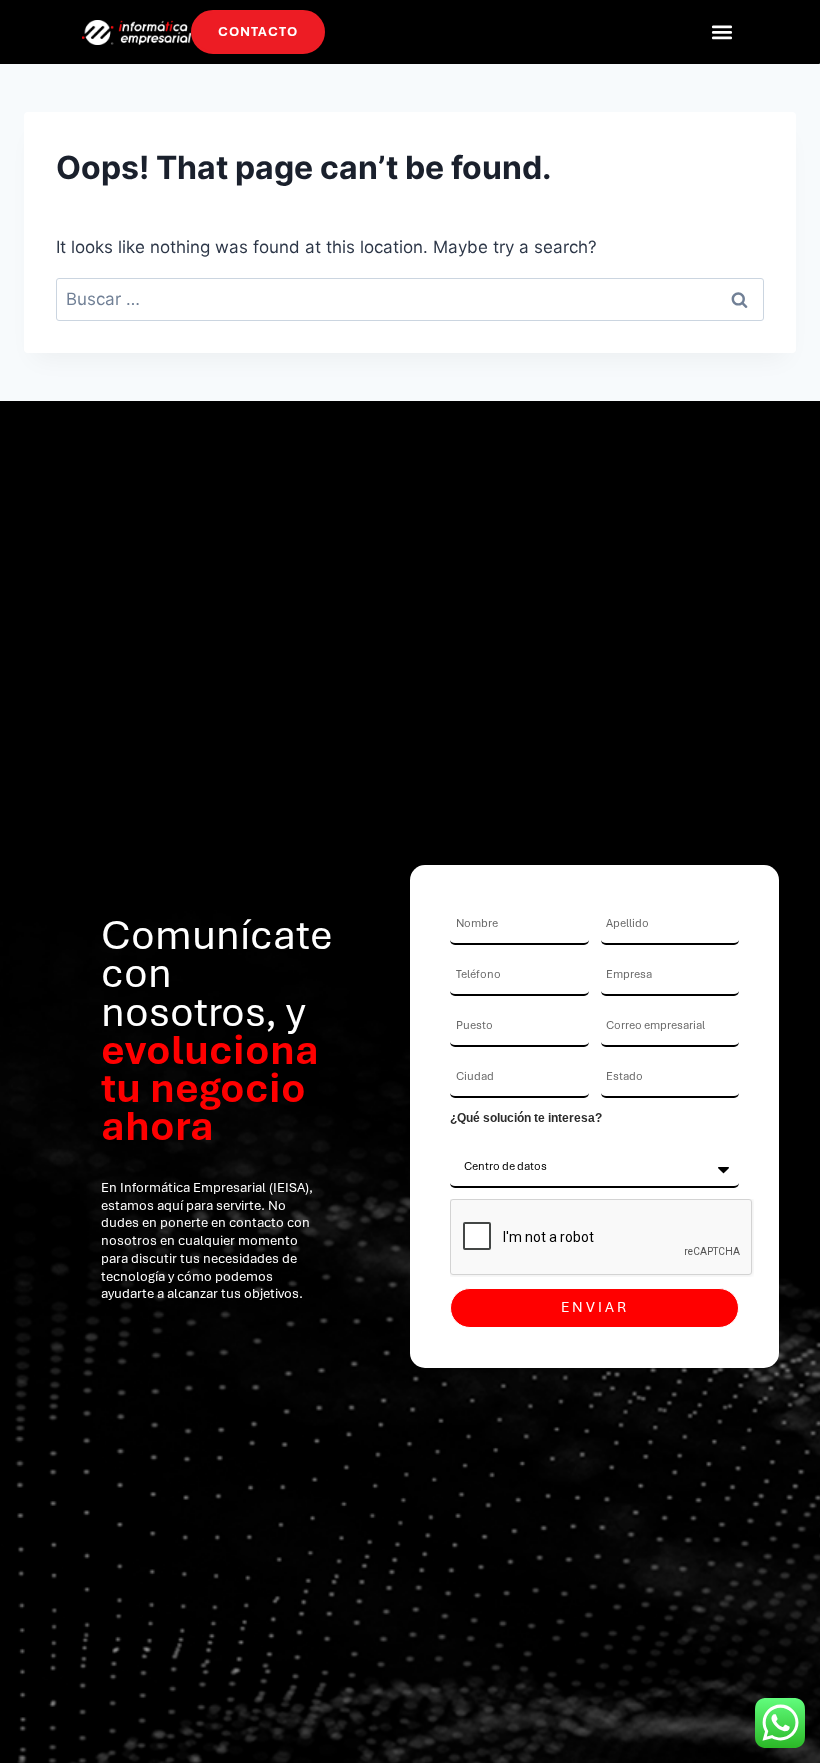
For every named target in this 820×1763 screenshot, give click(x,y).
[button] (721, 31)
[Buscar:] (410, 299)
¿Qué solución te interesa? (526, 1118)
